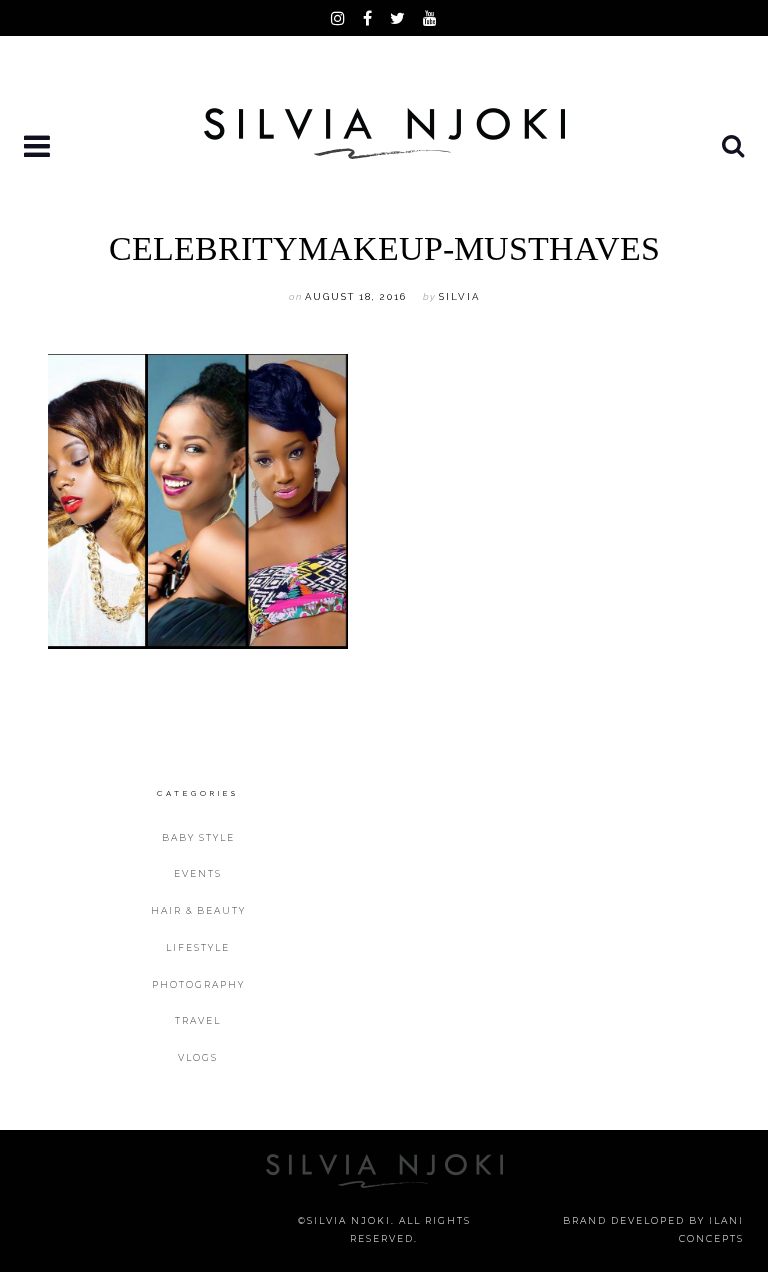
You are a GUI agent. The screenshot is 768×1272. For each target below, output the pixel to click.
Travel (198, 1020)
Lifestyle (198, 947)
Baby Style (198, 837)
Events (198, 873)
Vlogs (198, 1057)
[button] (39, 147)
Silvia (459, 296)
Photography (198, 984)
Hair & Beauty (198, 910)
